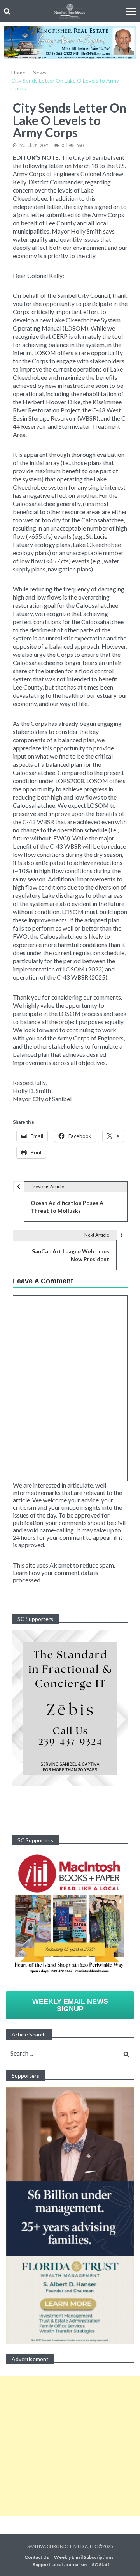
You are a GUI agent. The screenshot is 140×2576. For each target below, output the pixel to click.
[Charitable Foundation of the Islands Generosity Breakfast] (70, 1708)
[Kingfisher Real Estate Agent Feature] (70, 43)
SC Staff (101, 2565)
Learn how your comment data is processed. (56, 1576)
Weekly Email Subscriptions (84, 2557)
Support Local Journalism (60, 2565)
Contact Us (37, 2557)
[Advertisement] (70, 2446)
